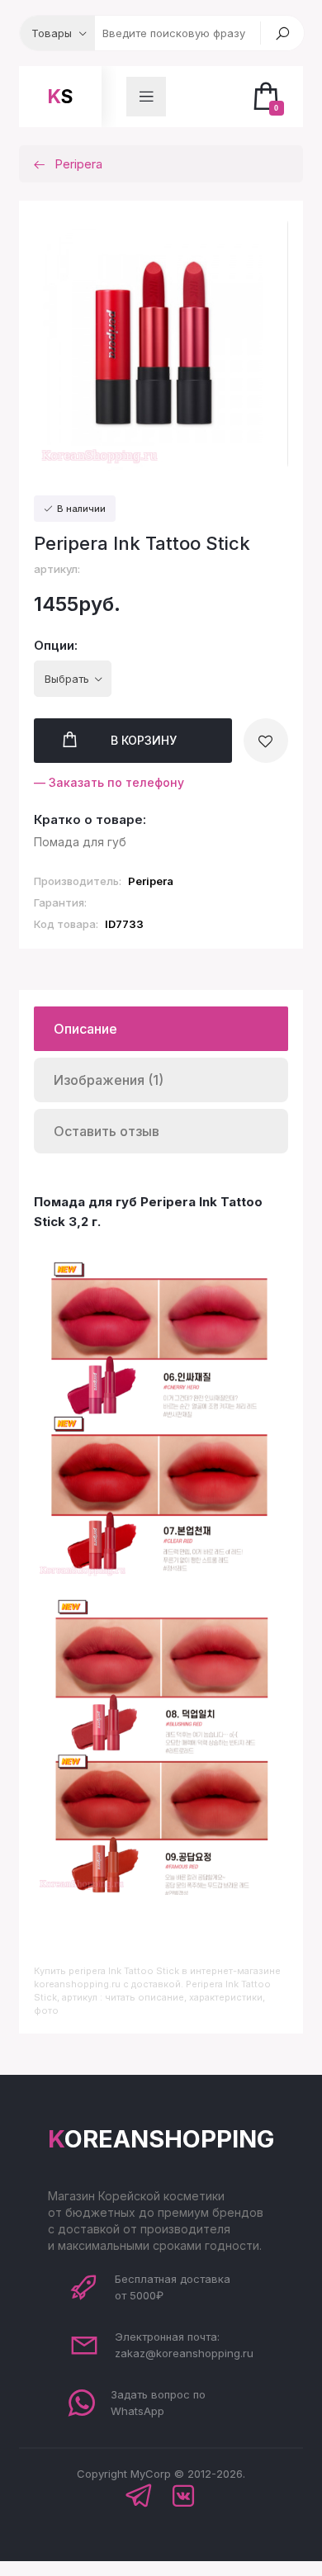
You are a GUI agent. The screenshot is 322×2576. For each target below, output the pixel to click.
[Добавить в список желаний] (266, 741)
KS (60, 97)
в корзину (144, 740)
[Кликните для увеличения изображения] (161, 344)
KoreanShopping (161, 2139)
